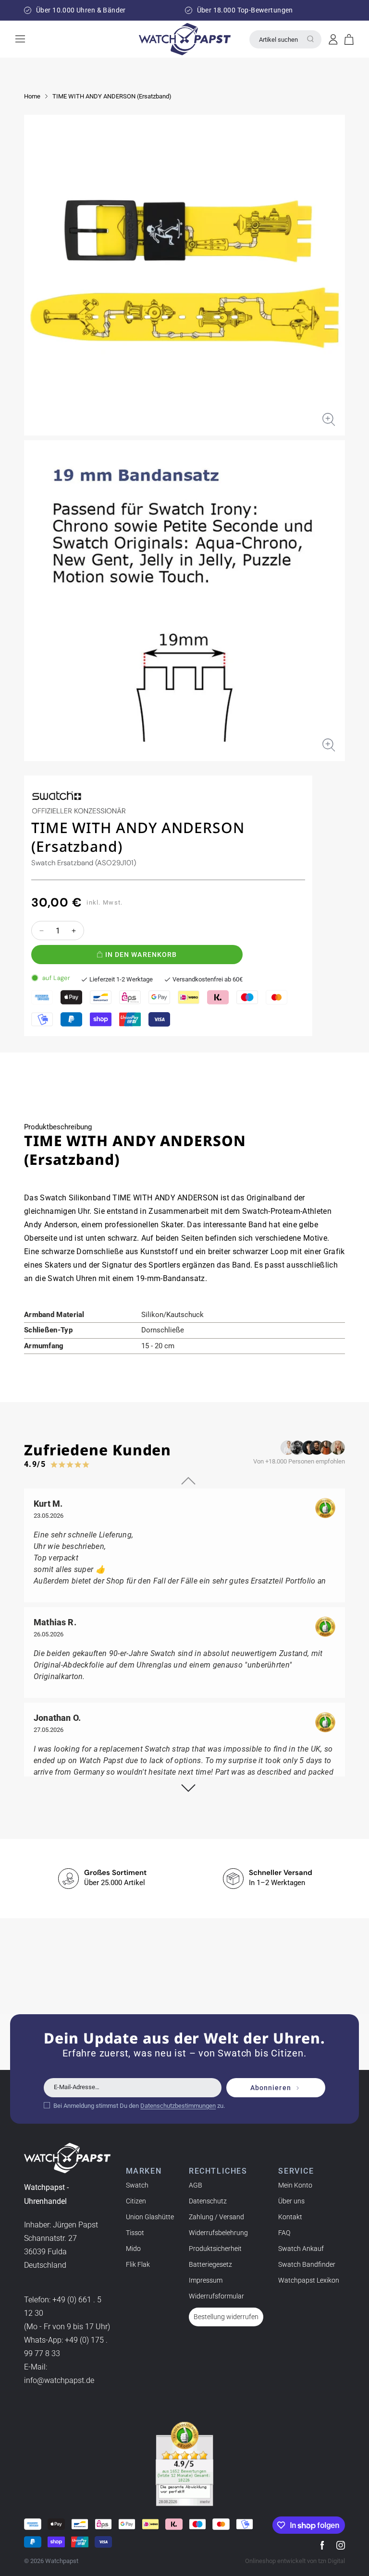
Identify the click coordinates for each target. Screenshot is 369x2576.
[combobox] (285, 39)
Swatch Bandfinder (307, 2264)
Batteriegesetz (210, 2264)
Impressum (206, 2280)
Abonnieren (271, 2088)
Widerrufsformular (216, 2296)
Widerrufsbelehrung (218, 2233)
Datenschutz (208, 2201)
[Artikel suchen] (310, 39)
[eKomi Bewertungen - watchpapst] (184, 2464)
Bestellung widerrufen (226, 2317)
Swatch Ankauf (301, 2249)
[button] (349, 39)
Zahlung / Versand (216, 2217)
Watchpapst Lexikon (309, 2280)
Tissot (135, 2233)
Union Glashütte (150, 2217)
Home (32, 96)
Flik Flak (138, 2264)
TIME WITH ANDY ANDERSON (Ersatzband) (112, 96)
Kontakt (290, 2217)
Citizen (136, 2201)
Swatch (137, 2185)
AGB (196, 2185)
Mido (133, 2249)
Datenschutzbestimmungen (178, 2106)
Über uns (291, 2201)
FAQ (284, 2233)
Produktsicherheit (215, 2249)
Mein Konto (295, 2185)
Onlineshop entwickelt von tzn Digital (295, 2561)
